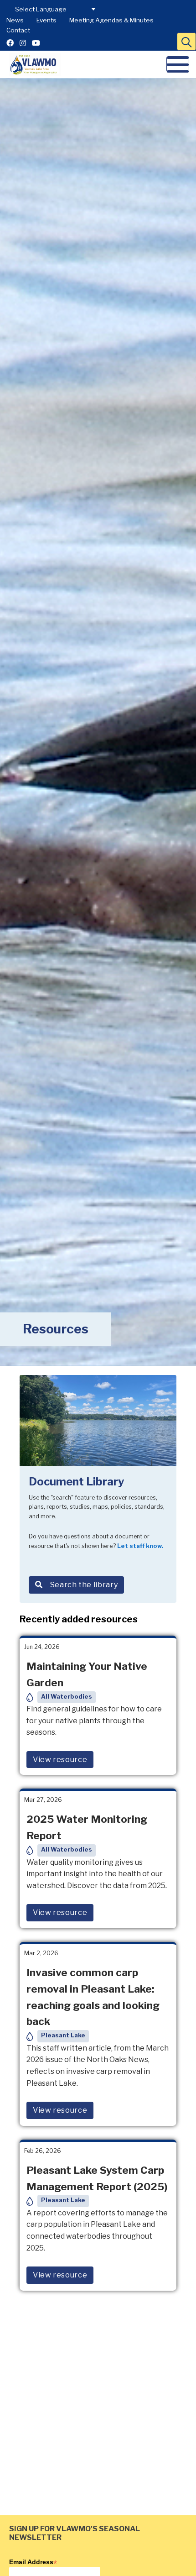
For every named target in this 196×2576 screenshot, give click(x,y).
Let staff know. (140, 1546)
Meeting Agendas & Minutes (111, 20)
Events (46, 20)
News (15, 20)
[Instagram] (23, 43)
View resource (60, 1760)
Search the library (84, 1585)
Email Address (33, 2562)
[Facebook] (10, 43)
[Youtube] (36, 43)
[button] (186, 42)
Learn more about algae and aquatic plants (95, 2528)
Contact (18, 30)
